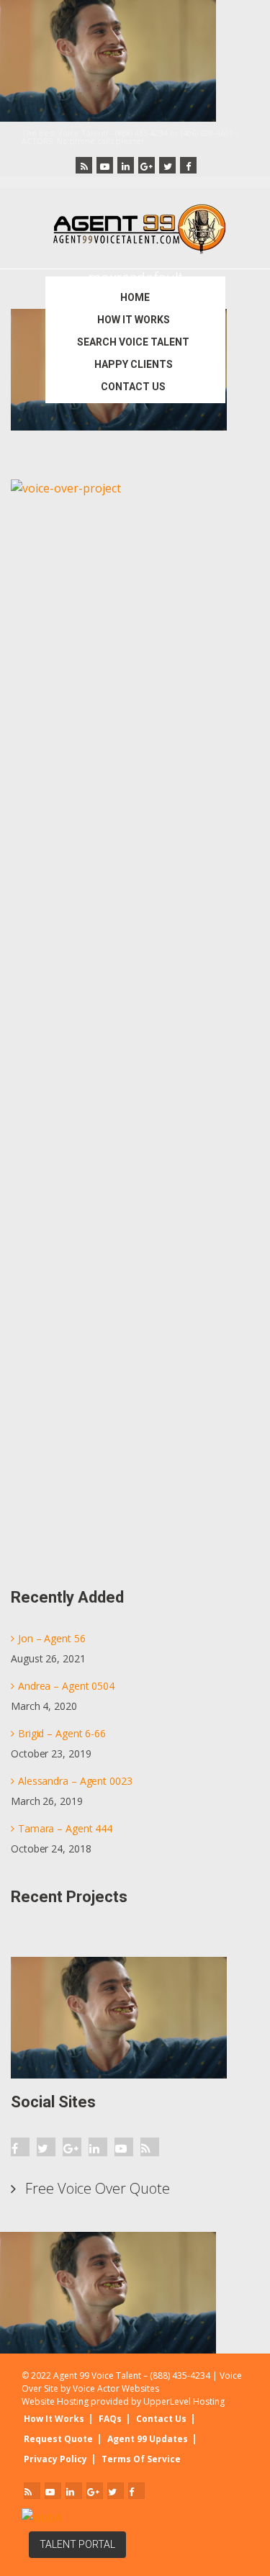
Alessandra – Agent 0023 (75, 1781)
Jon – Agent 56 (52, 1638)
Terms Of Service (141, 2459)
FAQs (110, 2419)
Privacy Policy (55, 2459)
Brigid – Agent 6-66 (62, 1733)
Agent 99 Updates (148, 2439)
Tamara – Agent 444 (65, 1828)
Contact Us (161, 2419)
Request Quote (58, 2439)
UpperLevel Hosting (184, 2401)
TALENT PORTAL (77, 2544)
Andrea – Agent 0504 (66, 1686)
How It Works (54, 2419)
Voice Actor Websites (116, 2388)
